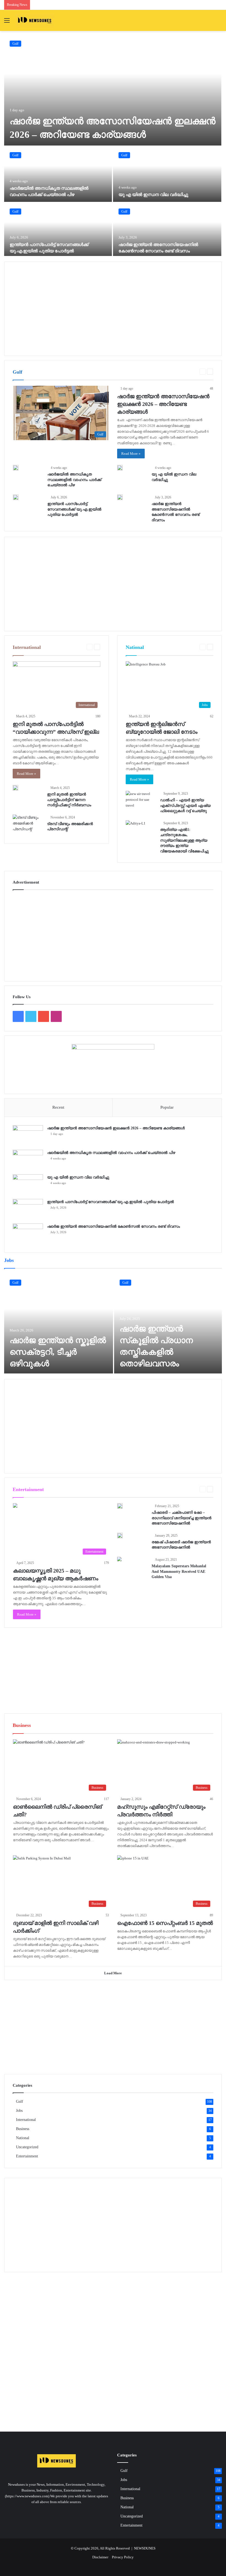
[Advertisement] (113, 309)
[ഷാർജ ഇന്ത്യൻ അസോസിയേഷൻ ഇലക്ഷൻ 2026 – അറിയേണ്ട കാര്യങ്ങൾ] (113, 90)
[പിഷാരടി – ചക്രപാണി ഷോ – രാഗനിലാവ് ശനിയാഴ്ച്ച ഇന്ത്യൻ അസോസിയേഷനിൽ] (120, 1506)
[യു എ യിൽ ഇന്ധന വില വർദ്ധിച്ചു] (167, 174)
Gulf (15, 44)
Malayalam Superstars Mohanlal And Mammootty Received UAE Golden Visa (179, 1571)
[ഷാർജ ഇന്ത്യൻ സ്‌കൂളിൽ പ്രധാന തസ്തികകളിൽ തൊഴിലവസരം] (168, 1324)
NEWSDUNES (145, 2548)
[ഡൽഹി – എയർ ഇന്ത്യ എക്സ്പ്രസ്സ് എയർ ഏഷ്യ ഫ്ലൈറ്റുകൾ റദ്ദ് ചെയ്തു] (141, 801)
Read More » (131, 454)
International (26, 2120)
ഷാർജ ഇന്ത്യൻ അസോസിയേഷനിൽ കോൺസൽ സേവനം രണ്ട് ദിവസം (114, 1226)
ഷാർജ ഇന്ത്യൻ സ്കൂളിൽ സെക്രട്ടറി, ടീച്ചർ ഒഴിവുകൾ (58, 1352)
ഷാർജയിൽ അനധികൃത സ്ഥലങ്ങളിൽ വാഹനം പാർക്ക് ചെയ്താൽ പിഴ (74, 480)
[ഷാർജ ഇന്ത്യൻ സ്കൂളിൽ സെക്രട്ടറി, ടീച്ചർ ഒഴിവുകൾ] (59, 1324)
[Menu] (7, 23)
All (182, 372)
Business (23, 2129)
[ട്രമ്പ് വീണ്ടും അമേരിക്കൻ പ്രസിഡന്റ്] (28, 825)
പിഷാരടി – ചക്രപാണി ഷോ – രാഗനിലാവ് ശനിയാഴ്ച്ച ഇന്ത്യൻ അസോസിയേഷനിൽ (181, 1518)
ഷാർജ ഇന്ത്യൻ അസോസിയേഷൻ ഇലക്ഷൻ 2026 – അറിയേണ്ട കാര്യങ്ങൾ (163, 404)
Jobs (19, 2111)
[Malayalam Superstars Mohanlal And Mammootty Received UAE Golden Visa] (119, 1560)
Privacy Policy (123, 2557)
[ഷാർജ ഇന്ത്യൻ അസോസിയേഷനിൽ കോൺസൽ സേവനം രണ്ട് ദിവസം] (167, 231)
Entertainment (186, 1489)
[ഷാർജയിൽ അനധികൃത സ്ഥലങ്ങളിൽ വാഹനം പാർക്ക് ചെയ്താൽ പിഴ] (58, 174)
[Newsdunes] (35, 20)
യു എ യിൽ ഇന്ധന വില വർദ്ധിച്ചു (153, 195)
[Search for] (219, 23)
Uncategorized (27, 2147)
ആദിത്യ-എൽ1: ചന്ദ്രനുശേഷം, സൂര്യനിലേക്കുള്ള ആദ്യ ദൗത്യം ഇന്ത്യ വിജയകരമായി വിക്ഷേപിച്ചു (184, 840)
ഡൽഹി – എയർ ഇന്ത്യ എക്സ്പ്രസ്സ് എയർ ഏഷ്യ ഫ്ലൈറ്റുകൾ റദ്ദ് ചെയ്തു (185, 805)
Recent (58, 1107)
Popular (167, 1107)
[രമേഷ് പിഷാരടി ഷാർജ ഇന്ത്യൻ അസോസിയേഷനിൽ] (120, 1536)
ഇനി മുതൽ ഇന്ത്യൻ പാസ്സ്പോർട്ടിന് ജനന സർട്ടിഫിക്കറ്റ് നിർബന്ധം (69, 800)
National (23, 2138)
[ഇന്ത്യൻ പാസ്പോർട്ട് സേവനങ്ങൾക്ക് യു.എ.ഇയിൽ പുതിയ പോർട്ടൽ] (58, 231)
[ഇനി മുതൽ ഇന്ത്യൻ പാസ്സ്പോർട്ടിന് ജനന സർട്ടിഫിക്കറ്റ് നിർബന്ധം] (15, 788)
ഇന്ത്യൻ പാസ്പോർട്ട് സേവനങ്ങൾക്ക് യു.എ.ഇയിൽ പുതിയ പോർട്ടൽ (74, 509)
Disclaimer (100, 2557)
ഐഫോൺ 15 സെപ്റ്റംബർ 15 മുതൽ (165, 1923)
